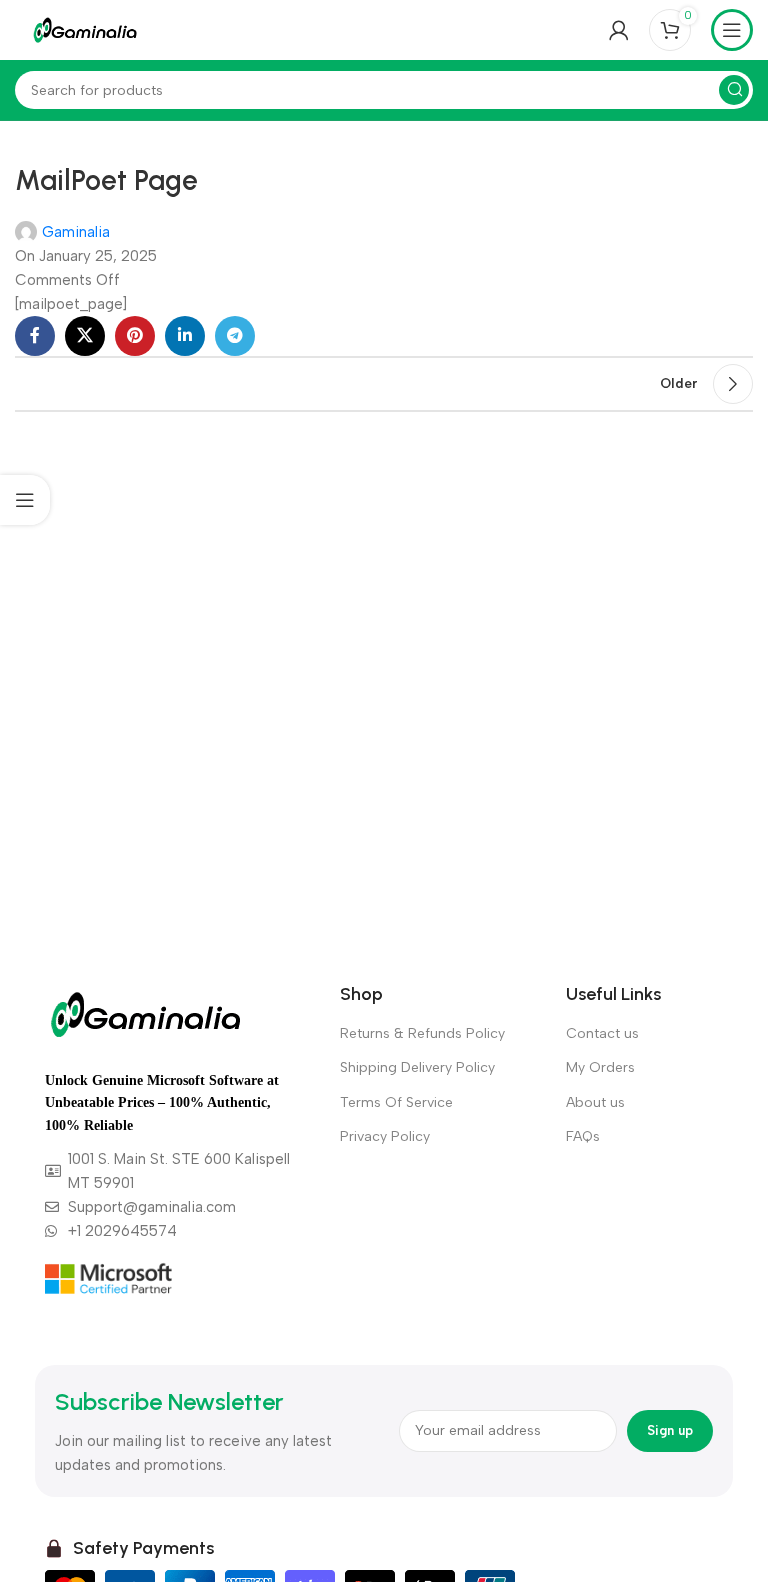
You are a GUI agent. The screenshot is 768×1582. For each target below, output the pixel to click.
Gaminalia (76, 232)
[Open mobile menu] (732, 30)
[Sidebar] (25, 500)
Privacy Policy (385, 1136)
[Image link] (145, 1013)
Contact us (602, 1033)
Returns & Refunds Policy (422, 1033)
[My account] (619, 30)
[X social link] (85, 336)
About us (595, 1102)
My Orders (600, 1067)
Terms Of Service (396, 1102)
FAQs (583, 1136)
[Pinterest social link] (135, 336)
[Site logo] (85, 29)
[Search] (734, 90)
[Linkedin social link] (185, 336)
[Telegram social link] (235, 336)
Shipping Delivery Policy (417, 1067)
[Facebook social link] (35, 336)
